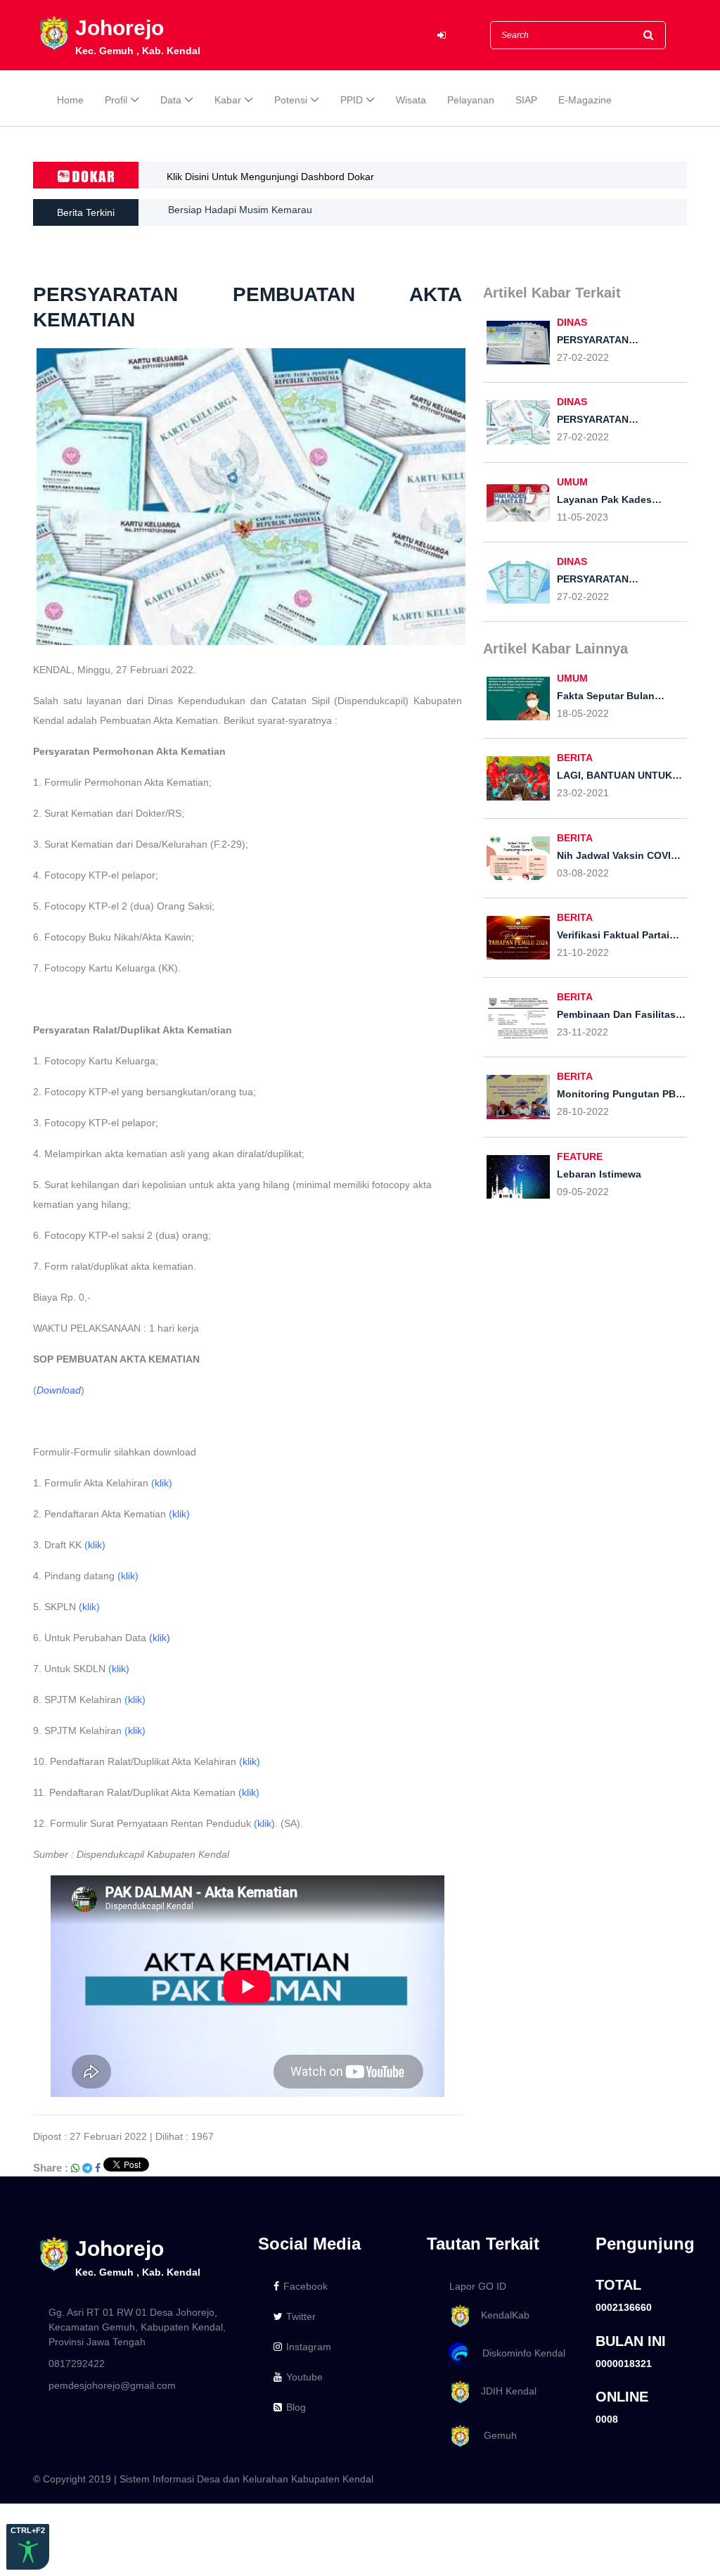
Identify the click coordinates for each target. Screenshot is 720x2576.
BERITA (575, 758)
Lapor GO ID (478, 2286)
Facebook (306, 2286)
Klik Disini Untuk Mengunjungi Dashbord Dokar (270, 177)
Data (171, 100)
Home (70, 100)
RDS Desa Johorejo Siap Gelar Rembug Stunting (277, 212)
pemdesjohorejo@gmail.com (112, 2385)
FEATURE (580, 1156)
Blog (296, 2407)
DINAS (572, 322)
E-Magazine (585, 100)
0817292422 (77, 2364)
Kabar (228, 100)
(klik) (160, 1638)
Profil (116, 100)
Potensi (291, 100)
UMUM (572, 482)
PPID (352, 100)
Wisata (411, 100)
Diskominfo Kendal (520, 2353)
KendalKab (501, 2315)
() (162, 1483)
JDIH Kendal (504, 2391)
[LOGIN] (442, 36)
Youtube (304, 2377)
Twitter (301, 2316)
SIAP (526, 100)
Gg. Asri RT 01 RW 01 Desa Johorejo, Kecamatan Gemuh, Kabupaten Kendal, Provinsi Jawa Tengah (137, 2327)
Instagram (309, 2347)
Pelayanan (471, 100)
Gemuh (495, 2435)
